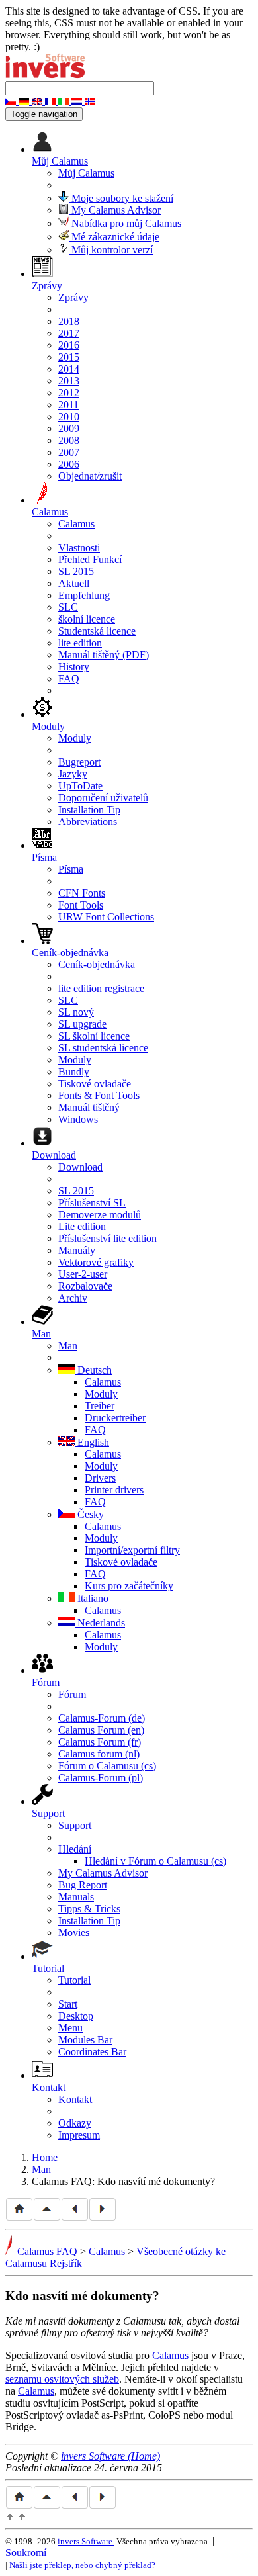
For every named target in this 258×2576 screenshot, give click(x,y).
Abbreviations (88, 822)
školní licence (87, 619)
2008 (69, 440)
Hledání (75, 1849)
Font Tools (81, 905)
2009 (69, 428)
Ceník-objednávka (97, 964)
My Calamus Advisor (115, 210)
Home (45, 2157)
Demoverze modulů (100, 1215)
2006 (69, 464)
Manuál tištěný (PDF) (104, 655)
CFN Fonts (82, 893)
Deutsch (93, 1370)
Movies (74, 1932)
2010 (69, 417)
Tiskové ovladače (95, 1084)
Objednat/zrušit (90, 476)
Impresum (79, 2135)
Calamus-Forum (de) (102, 1718)
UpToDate (80, 786)
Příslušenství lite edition (107, 1238)
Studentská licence (97, 631)
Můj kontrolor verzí (111, 250)
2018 (69, 321)
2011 (68, 405)
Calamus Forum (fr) (100, 1742)
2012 (69, 393)
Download (80, 1167)
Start (68, 2004)
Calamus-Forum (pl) (101, 1778)
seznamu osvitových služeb (62, 2379)
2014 (69, 369)
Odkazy (75, 2123)
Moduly (75, 738)
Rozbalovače (85, 1286)
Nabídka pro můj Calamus (125, 223)
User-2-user (83, 1274)
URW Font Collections (106, 917)
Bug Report (83, 1885)
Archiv (73, 1298)
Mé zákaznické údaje (114, 237)
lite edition (80, 643)
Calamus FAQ (47, 2251)
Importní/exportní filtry (132, 1550)
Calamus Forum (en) (101, 1730)
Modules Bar (85, 2040)
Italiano (92, 1598)
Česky (89, 1514)
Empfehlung (84, 595)
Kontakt (75, 2099)
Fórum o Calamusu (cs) (107, 1766)
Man (68, 1346)
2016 (69, 345)
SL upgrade (82, 1024)
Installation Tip (89, 810)
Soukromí (26, 2553)
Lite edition (82, 1226)
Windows (78, 1119)
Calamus (76, 524)
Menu (70, 2028)
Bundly (74, 1072)
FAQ (69, 679)
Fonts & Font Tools (99, 1095)
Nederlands (100, 1623)
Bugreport (79, 762)
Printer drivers (114, 1490)
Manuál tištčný (89, 1107)
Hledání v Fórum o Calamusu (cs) (155, 1861)
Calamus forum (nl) (99, 1754)
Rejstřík (66, 2263)
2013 (69, 381)
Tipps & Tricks (89, 1909)
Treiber (100, 1406)
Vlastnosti (79, 548)
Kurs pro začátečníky (129, 1586)
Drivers (100, 1478)
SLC (68, 607)
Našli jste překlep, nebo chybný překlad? (82, 2565)
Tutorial (74, 1980)
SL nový (76, 1012)
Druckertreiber (115, 1418)
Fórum (72, 1694)
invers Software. (86, 2541)
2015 (69, 357)
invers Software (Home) (110, 2456)
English (92, 1442)
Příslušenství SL (92, 1203)
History (74, 667)
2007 (69, 452)
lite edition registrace (101, 988)
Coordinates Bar (92, 2052)
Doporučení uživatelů (103, 798)
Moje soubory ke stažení (121, 198)
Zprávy (73, 297)
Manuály (77, 1250)
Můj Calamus (86, 173)
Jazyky (73, 774)
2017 (69, 333)
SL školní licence (94, 1036)
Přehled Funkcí (90, 559)
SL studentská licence (103, 1048)
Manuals (76, 1897)
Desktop (76, 2016)
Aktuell (74, 583)
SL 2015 (76, 571)
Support (75, 1825)
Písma (71, 869)
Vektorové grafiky (96, 1262)
